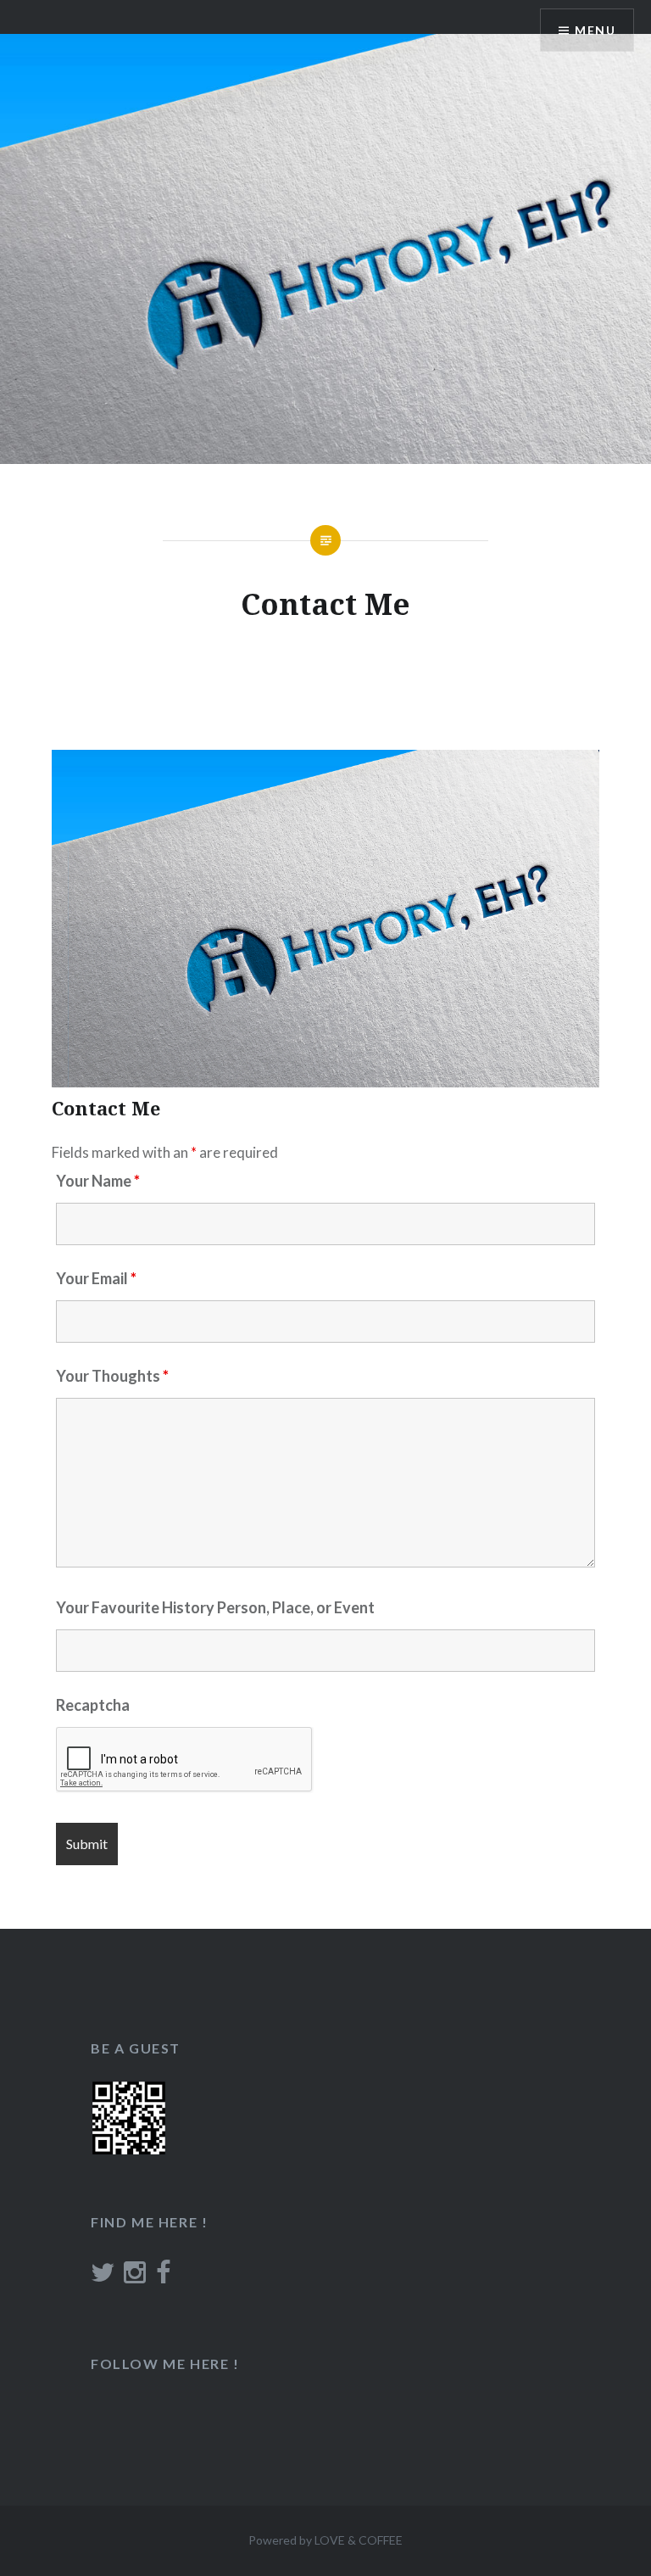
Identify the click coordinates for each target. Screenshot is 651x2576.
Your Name (98, 1181)
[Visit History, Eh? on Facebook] (163, 2277)
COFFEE (381, 2540)
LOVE (330, 2540)
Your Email (96, 1278)
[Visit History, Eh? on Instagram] (135, 2277)
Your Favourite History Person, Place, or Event (215, 1607)
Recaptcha (93, 1705)
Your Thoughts (112, 1376)
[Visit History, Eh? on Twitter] (103, 2277)
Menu (595, 30)
